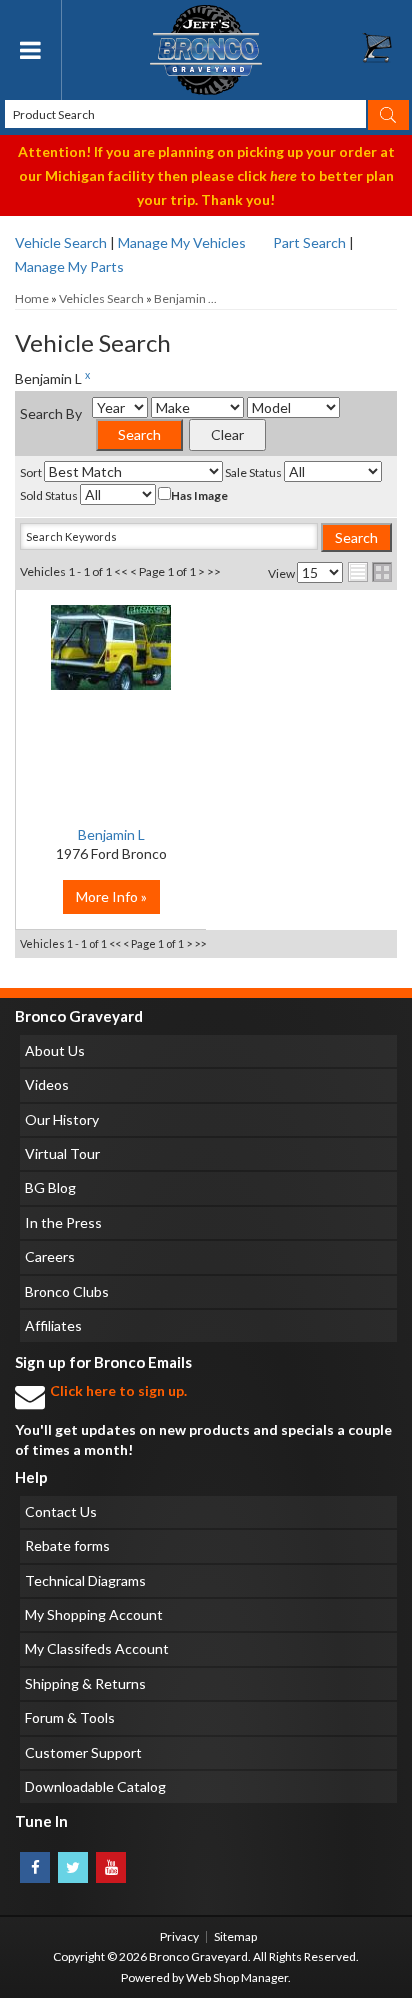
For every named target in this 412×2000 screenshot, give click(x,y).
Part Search (309, 242)
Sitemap (235, 1936)
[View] (111, 657)
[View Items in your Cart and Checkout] (387, 53)
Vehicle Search (61, 242)
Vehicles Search (101, 298)
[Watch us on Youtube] (111, 1867)
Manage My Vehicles (182, 242)
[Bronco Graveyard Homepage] (206, 50)
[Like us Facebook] (35, 1867)
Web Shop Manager (237, 1977)
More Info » (111, 896)
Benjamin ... (185, 298)
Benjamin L (111, 834)
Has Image (199, 495)
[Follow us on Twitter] (73, 1867)
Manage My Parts (69, 266)
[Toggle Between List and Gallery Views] (370, 572)
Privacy (179, 1936)
